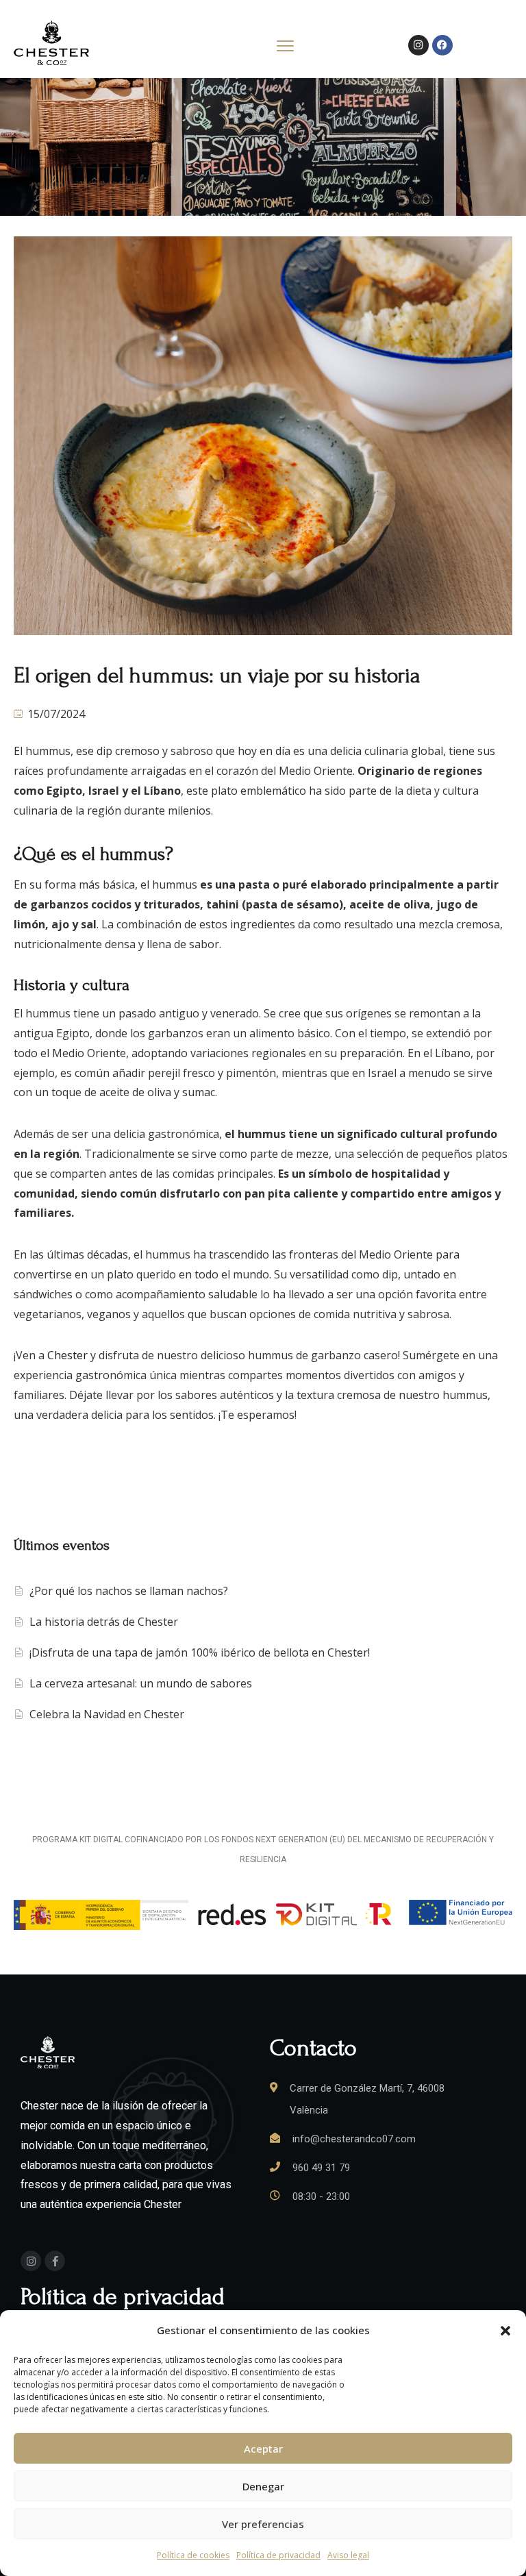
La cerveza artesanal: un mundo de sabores (141, 1683)
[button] (505, 2331)
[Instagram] (418, 45)
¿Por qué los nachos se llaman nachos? (129, 1591)
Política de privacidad (278, 2555)
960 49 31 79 (321, 2168)
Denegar (263, 2486)
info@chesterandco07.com (354, 2139)
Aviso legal (348, 2555)
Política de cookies (193, 2555)
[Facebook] (442, 45)
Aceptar (263, 2449)
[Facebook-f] (55, 2261)
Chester (67, 1355)
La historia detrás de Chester (104, 1622)
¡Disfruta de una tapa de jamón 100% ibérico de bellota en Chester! (200, 1652)
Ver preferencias (263, 2524)
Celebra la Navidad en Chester (107, 1714)
